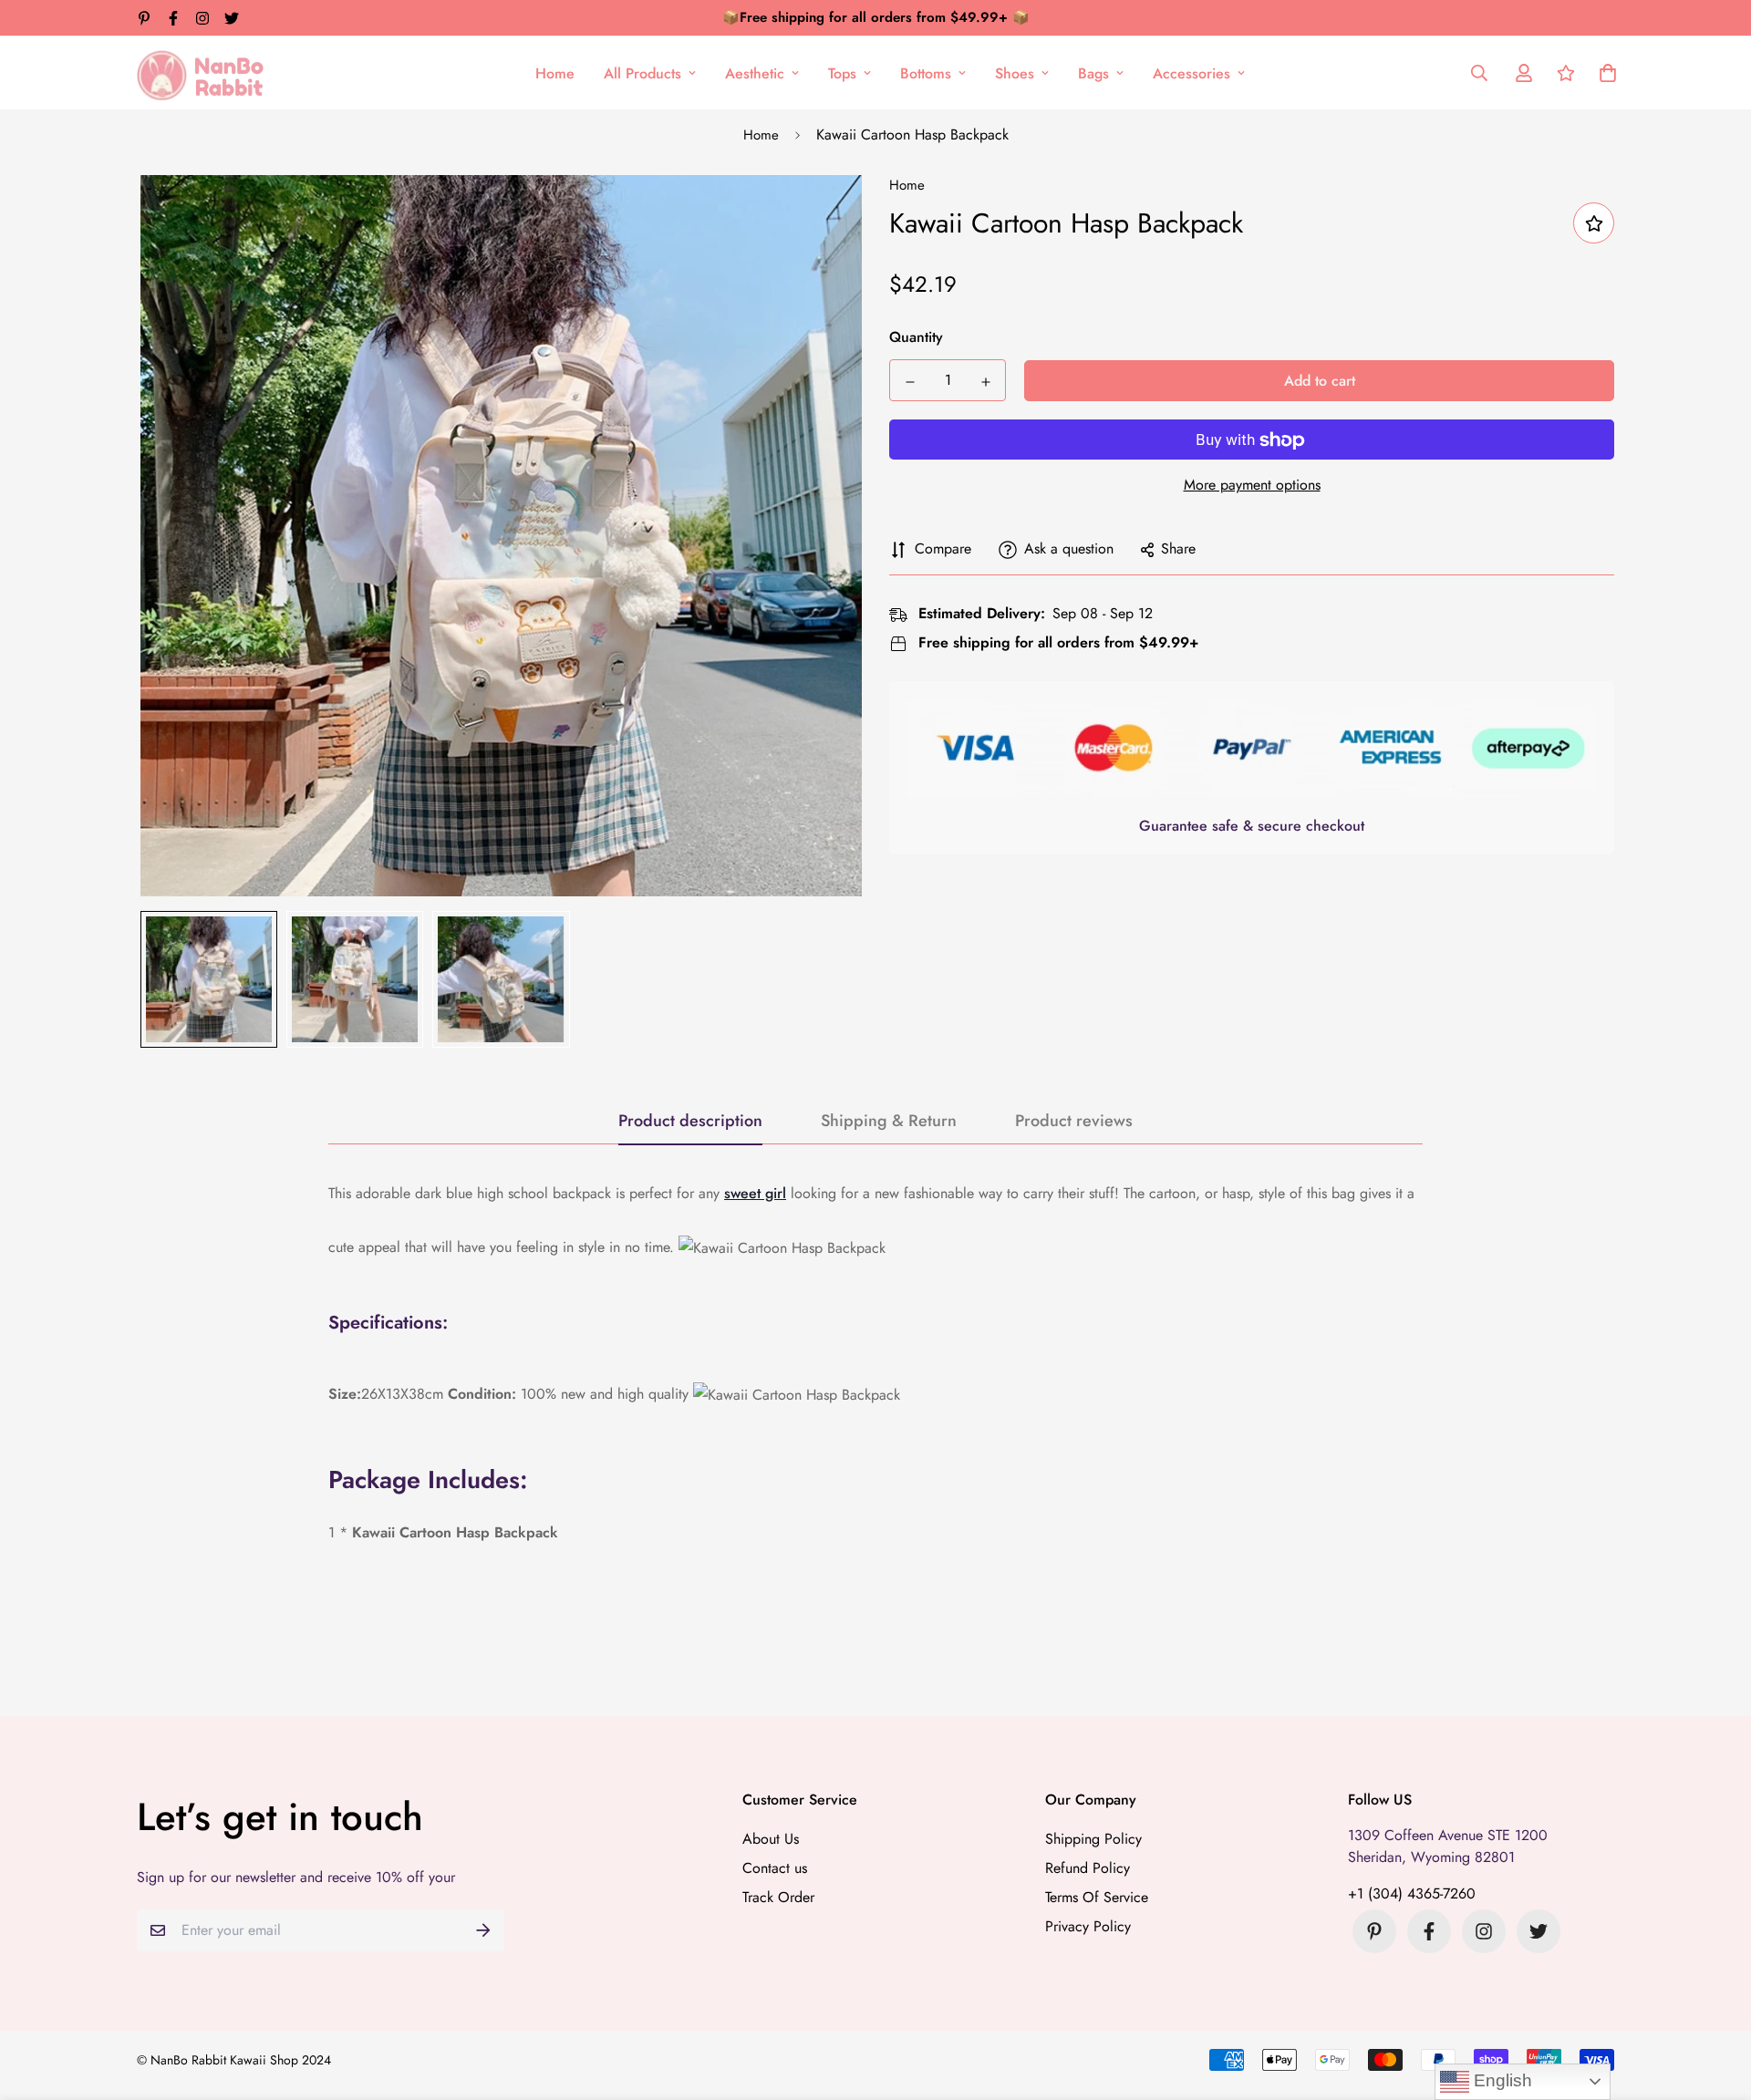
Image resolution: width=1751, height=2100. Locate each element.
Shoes (1015, 73)
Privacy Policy (1088, 1926)
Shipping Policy (1093, 1839)
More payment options (1252, 486)
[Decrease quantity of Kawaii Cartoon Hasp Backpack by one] (910, 382)
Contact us (775, 1868)
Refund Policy (1088, 1868)
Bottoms (926, 73)
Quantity (916, 338)
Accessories (1192, 73)
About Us (771, 1839)
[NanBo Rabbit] (205, 73)
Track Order (778, 1897)
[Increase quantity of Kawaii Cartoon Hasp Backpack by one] (985, 382)
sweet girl (755, 1193)
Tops (842, 73)
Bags (1093, 73)
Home (555, 73)
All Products (642, 73)
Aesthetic (755, 73)
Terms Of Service (1097, 1897)
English (1501, 2080)
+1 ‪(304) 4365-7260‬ (1412, 1893)
